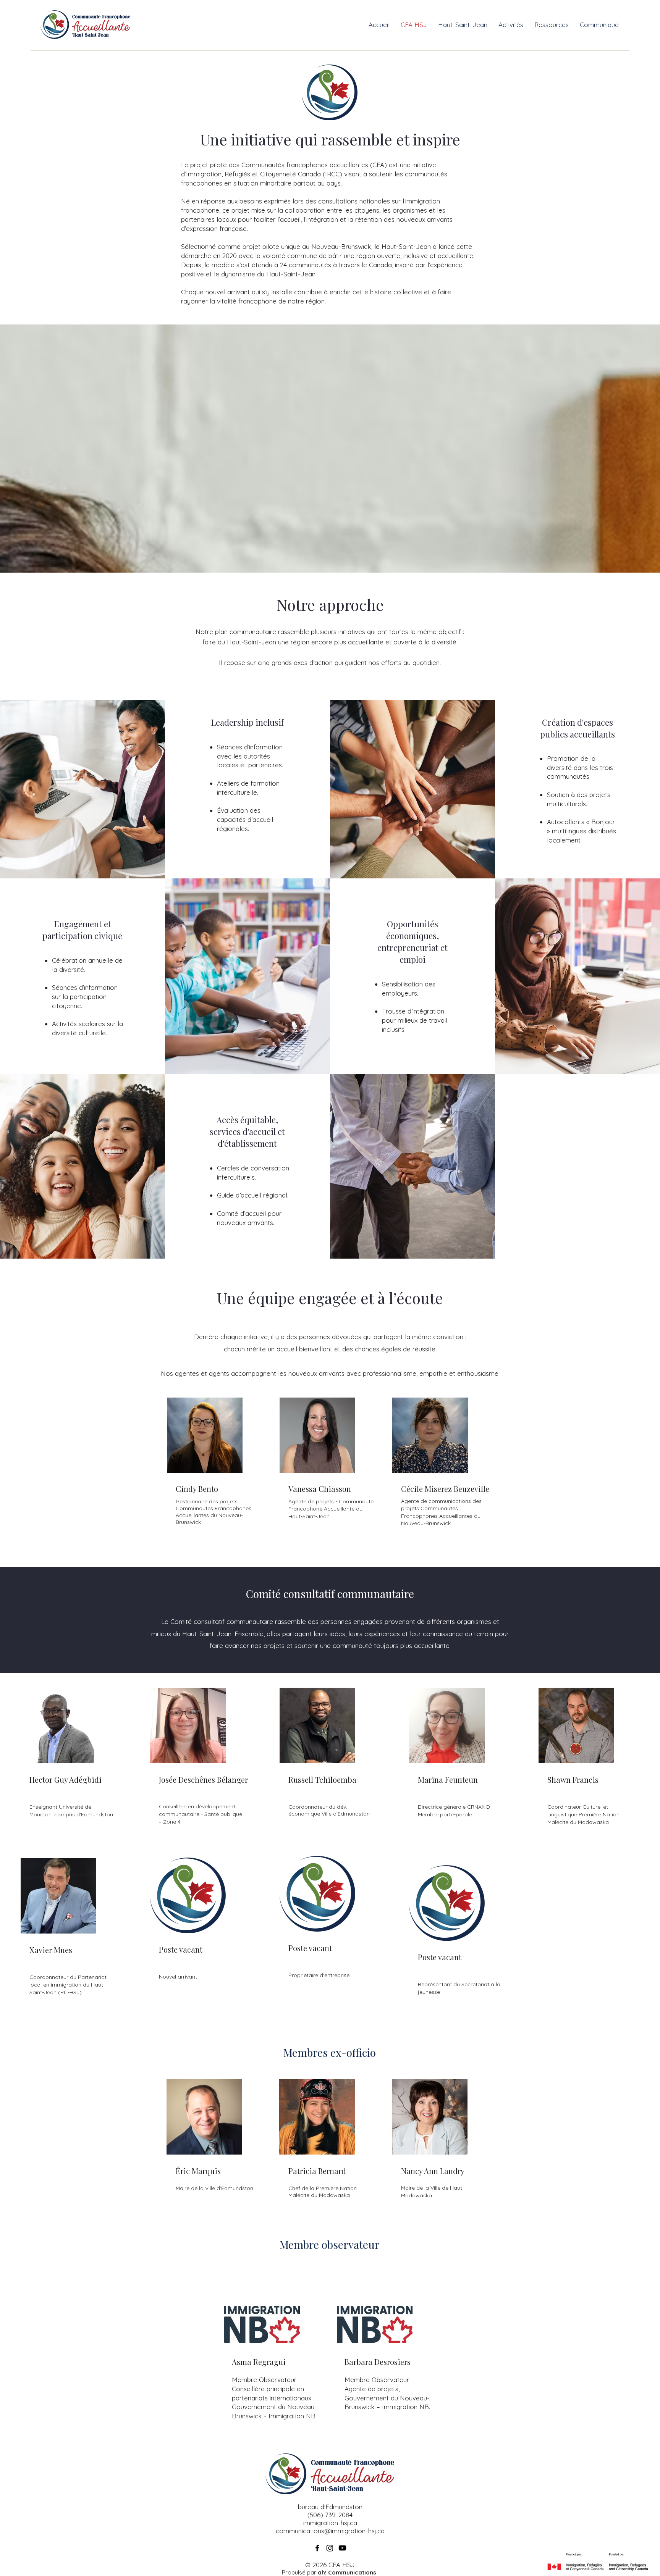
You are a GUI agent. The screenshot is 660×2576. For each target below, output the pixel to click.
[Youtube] (342, 2548)
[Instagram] (330, 2548)
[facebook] (317, 2548)
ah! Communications (347, 2572)
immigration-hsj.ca (330, 2523)
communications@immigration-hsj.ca (330, 2531)
